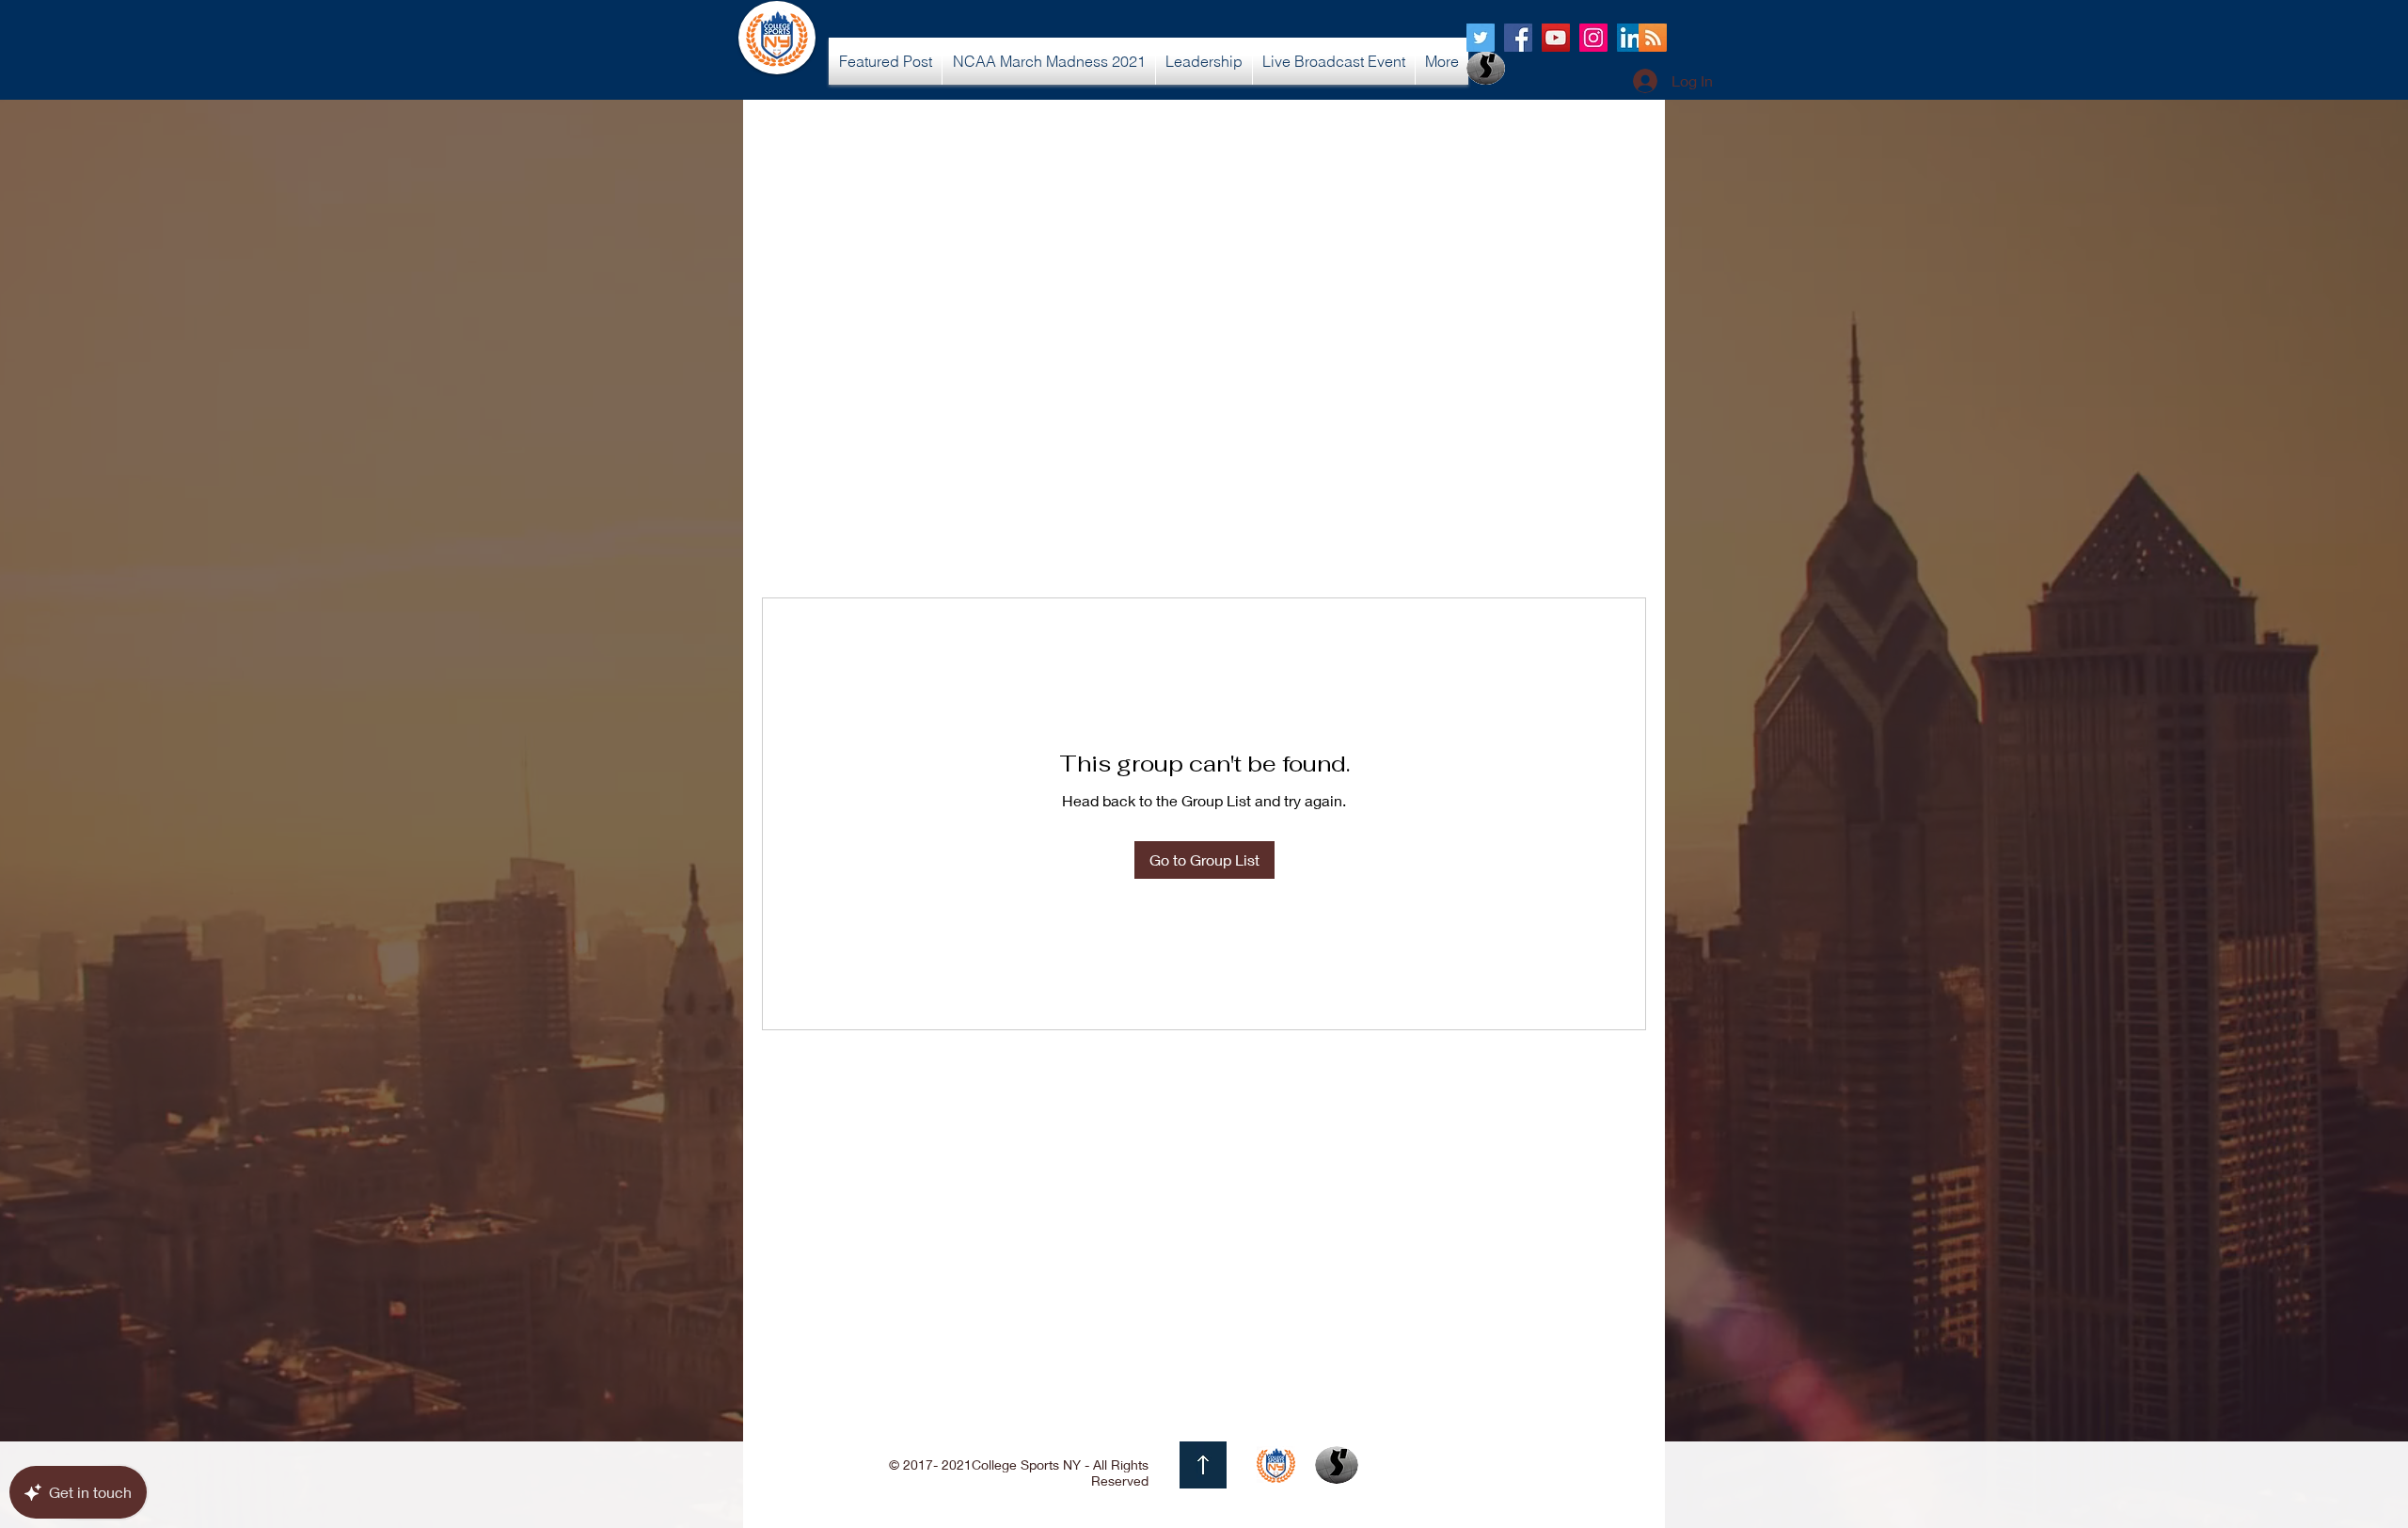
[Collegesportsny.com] (1481, 38)
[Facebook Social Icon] (1518, 38)
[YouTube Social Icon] (1556, 38)
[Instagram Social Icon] (1593, 38)
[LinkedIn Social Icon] (1631, 38)
